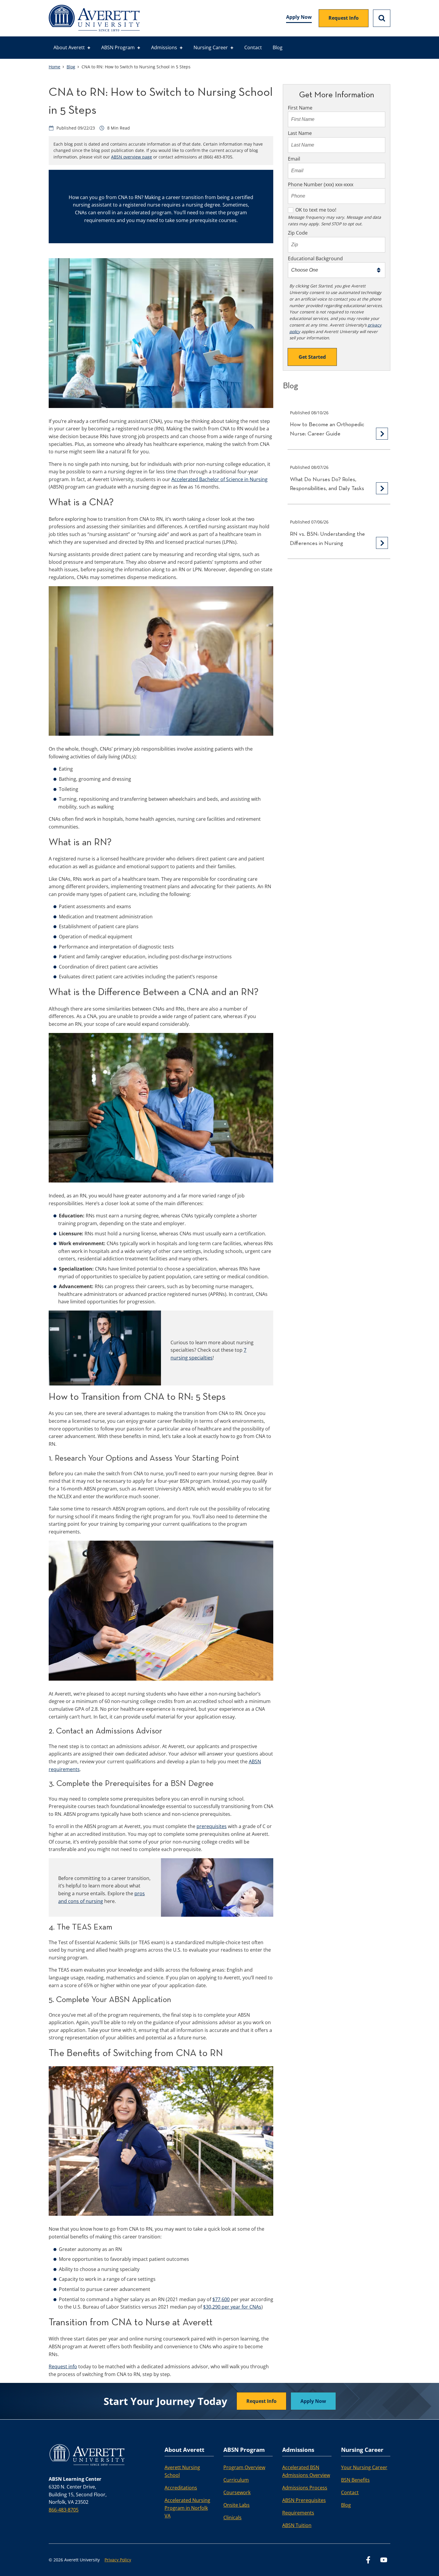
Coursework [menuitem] (237, 2492)
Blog (71, 67)
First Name (300, 108)
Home (55, 67)
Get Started (312, 357)
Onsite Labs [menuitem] (237, 2505)
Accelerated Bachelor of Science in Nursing (219, 479)
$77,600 (221, 2299)
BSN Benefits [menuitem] (355, 2480)
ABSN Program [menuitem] (118, 47)
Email (294, 159)
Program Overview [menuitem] (244, 2467)
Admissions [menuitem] (164, 47)
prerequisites (212, 1826)
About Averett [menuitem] (69, 47)
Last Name (300, 133)
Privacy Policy (118, 2560)
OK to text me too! (316, 210)
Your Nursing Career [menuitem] (364, 2467)
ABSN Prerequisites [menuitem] (304, 2500)
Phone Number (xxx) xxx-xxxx (321, 184)
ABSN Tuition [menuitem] (297, 2525)
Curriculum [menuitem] (236, 2480)
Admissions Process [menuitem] (305, 2488)
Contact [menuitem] (253, 47)
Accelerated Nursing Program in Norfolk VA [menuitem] (187, 2508)
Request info (63, 2366)
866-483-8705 (64, 2510)
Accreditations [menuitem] (181, 2488)
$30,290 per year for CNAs (232, 2307)
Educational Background (315, 258)
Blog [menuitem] (278, 47)
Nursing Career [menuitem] (211, 47)
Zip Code (298, 233)
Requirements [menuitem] (298, 2513)
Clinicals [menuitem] (232, 2518)
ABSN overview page (132, 157)
